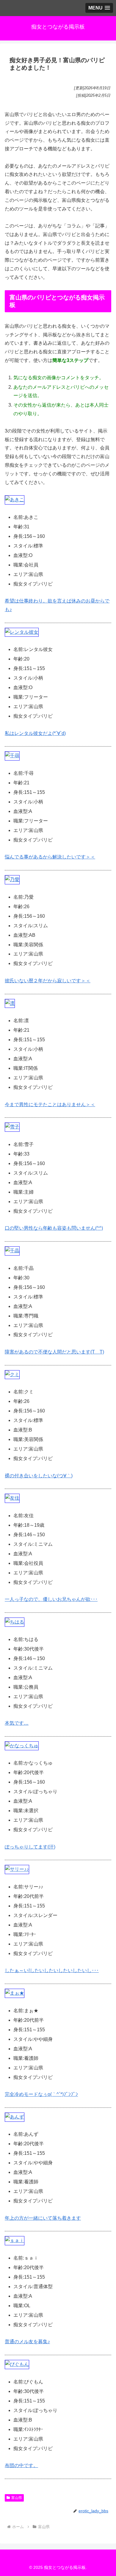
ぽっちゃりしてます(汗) (30, 1847)
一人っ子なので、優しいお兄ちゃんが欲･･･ (51, 1599)
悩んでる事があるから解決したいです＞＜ (50, 857)
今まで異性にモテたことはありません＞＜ (50, 1104)
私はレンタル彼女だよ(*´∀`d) (35, 733)
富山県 (17, 2498)
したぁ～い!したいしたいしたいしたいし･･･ (52, 1970)
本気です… (17, 1723)
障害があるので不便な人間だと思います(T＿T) (54, 1352)
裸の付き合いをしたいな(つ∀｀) (39, 1476)
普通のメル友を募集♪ (27, 2342)
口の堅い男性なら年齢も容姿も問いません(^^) (54, 1228)
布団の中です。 (21, 2465)
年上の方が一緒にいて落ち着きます (43, 2218)
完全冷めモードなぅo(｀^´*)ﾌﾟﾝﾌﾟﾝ (41, 2094)
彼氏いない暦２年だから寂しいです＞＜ (48, 981)
